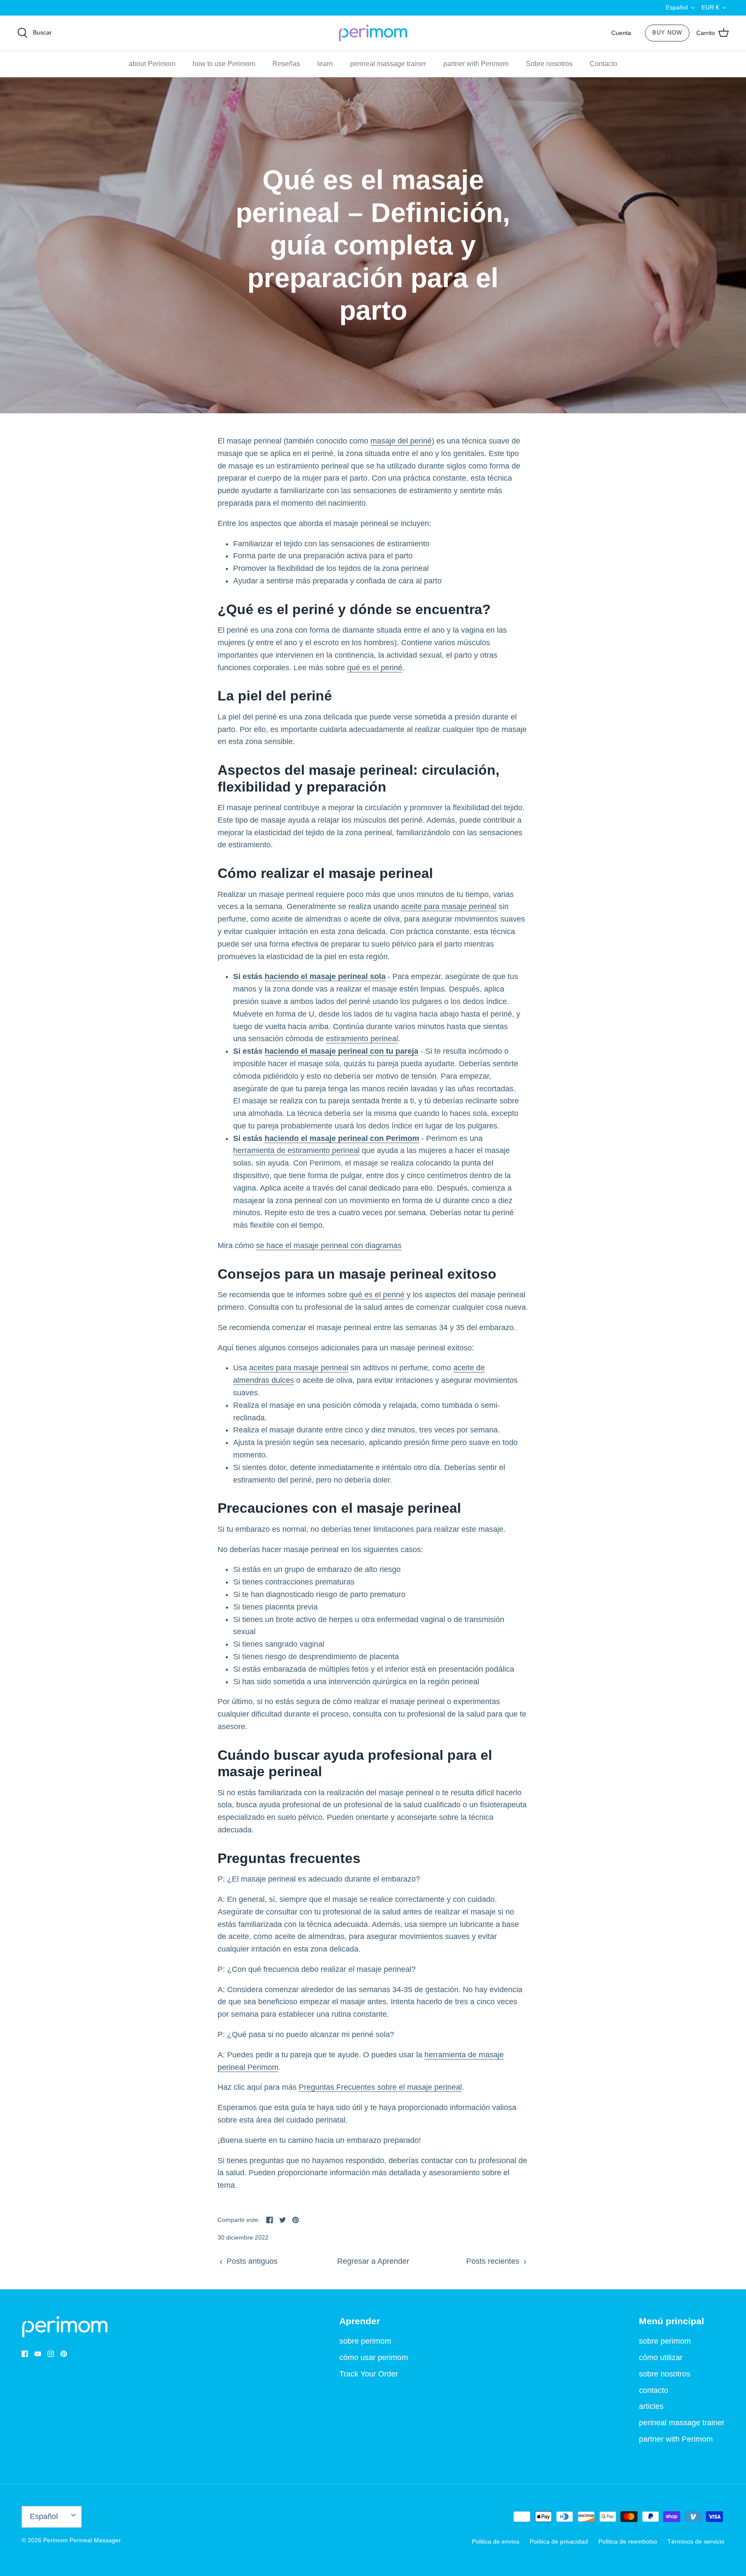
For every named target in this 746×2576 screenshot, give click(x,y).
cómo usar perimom (374, 2357)
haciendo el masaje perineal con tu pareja (341, 1051)
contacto (654, 2390)
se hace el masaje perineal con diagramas (329, 1245)
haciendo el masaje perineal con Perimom (342, 1138)
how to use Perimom (224, 64)
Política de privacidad (559, 2541)
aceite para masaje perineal (449, 906)
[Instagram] (51, 2354)
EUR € (710, 7)
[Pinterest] (64, 2354)
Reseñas (286, 64)
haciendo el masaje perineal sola (325, 976)
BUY (667, 33)
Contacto (604, 64)
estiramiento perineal (362, 1039)
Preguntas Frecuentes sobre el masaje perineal (380, 2087)
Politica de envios (496, 2541)
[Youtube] (38, 2354)
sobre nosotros (665, 2374)
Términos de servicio (696, 2541)
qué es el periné (375, 668)
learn (325, 64)
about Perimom (152, 64)
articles (651, 2406)
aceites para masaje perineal (299, 1368)
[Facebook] (25, 2354)
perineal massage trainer (388, 64)
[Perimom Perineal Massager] (373, 33)
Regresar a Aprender (373, 2261)
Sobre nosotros (549, 64)
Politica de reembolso (628, 2541)
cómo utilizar (661, 2357)
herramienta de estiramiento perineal (296, 1150)
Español (677, 7)
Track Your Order (369, 2374)
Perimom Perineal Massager (82, 2540)
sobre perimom (365, 2341)
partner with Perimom (476, 64)
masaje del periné (401, 441)
